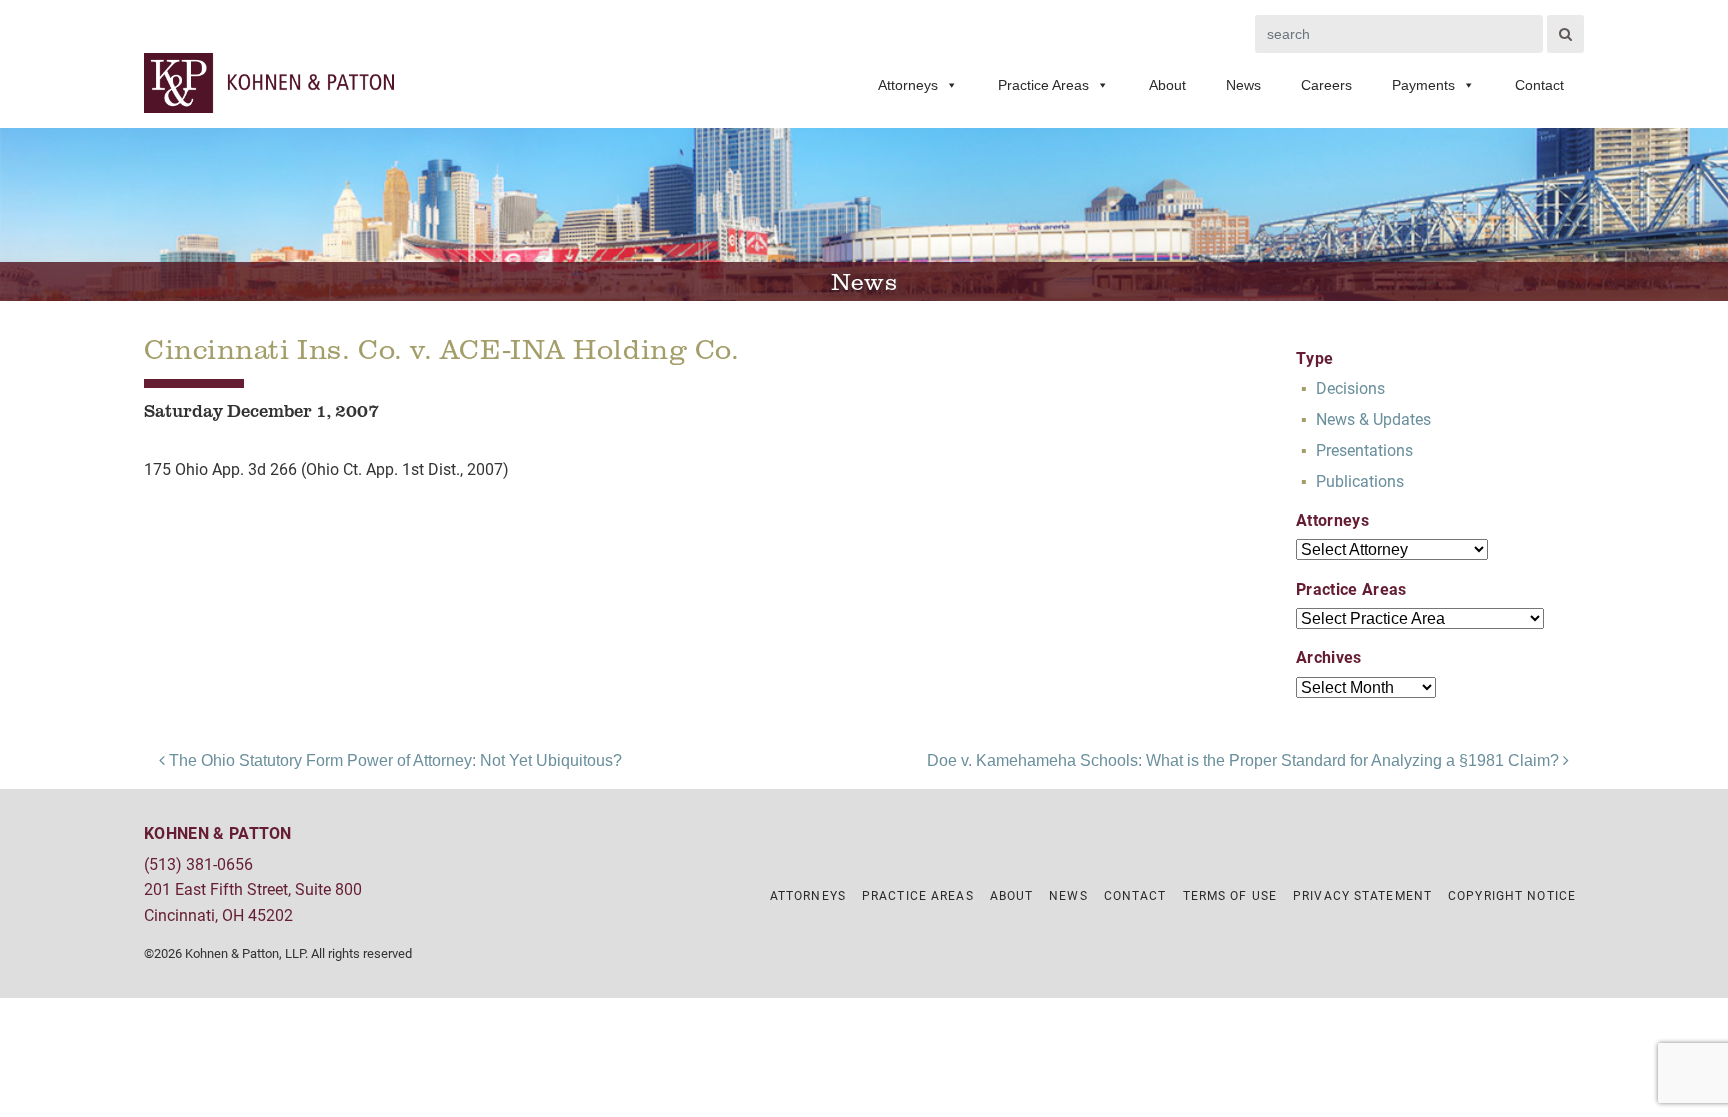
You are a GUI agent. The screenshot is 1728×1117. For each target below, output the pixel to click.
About (1167, 85)
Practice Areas (1043, 85)
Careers (1326, 85)
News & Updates (1373, 418)
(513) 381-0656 (198, 863)
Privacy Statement (1362, 895)
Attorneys (908, 85)
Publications (1360, 480)
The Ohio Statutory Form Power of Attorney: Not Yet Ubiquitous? (393, 760)
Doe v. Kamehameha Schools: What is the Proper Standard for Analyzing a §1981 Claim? (1245, 760)
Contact (1539, 85)
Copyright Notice (1512, 895)
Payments (1423, 85)
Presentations (1364, 449)
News (1243, 85)
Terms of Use (1230, 895)
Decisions (1350, 387)
